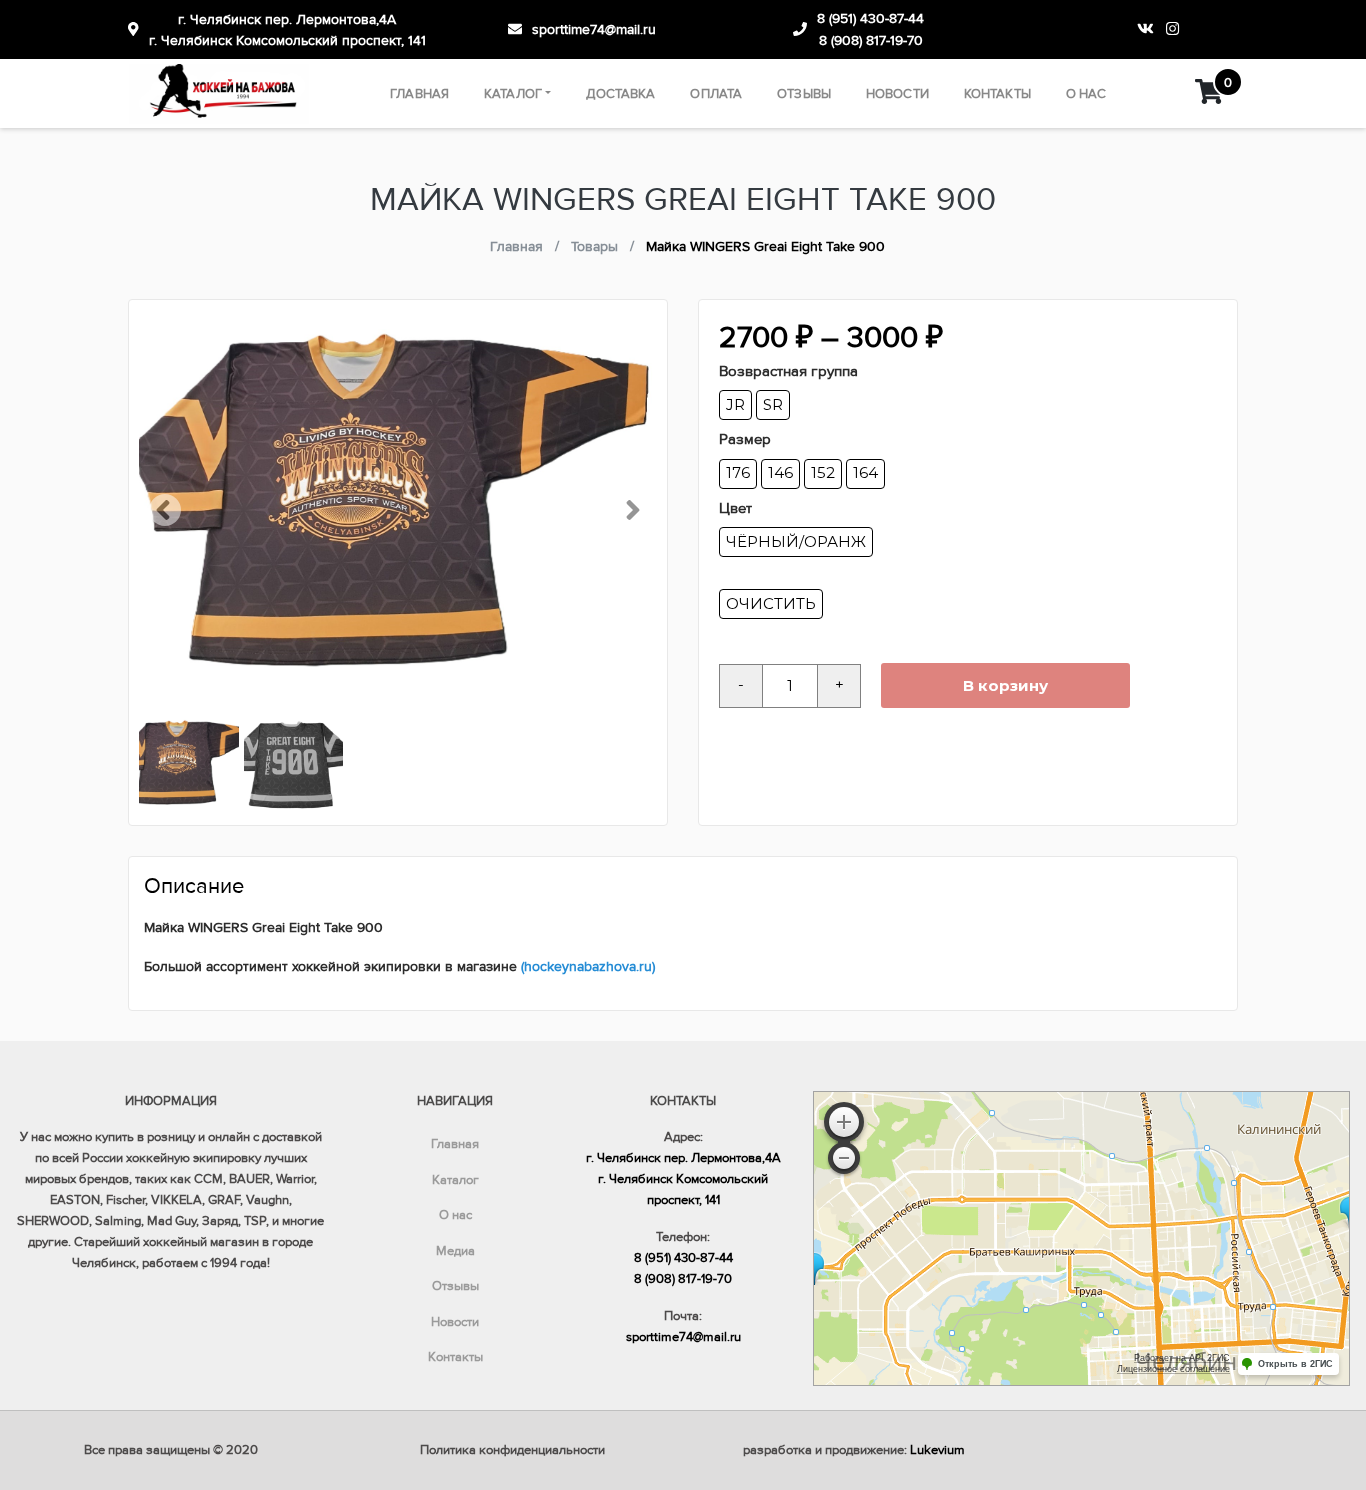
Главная (419, 94)
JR (735, 404)
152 (823, 472)
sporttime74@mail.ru (594, 29)
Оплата (716, 94)
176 (738, 472)
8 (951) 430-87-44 (870, 18)
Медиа (455, 1251)
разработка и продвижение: (854, 1450)
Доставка (620, 94)
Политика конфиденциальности (512, 1450)
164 (865, 472)
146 (780, 472)
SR (773, 404)
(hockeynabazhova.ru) (588, 966)
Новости (897, 94)
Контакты (997, 94)
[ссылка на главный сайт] (219, 94)
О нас (1086, 94)
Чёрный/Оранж (796, 541)
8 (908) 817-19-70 (871, 40)
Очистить (771, 603)
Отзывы (804, 94)
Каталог (513, 94)
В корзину (1005, 685)
